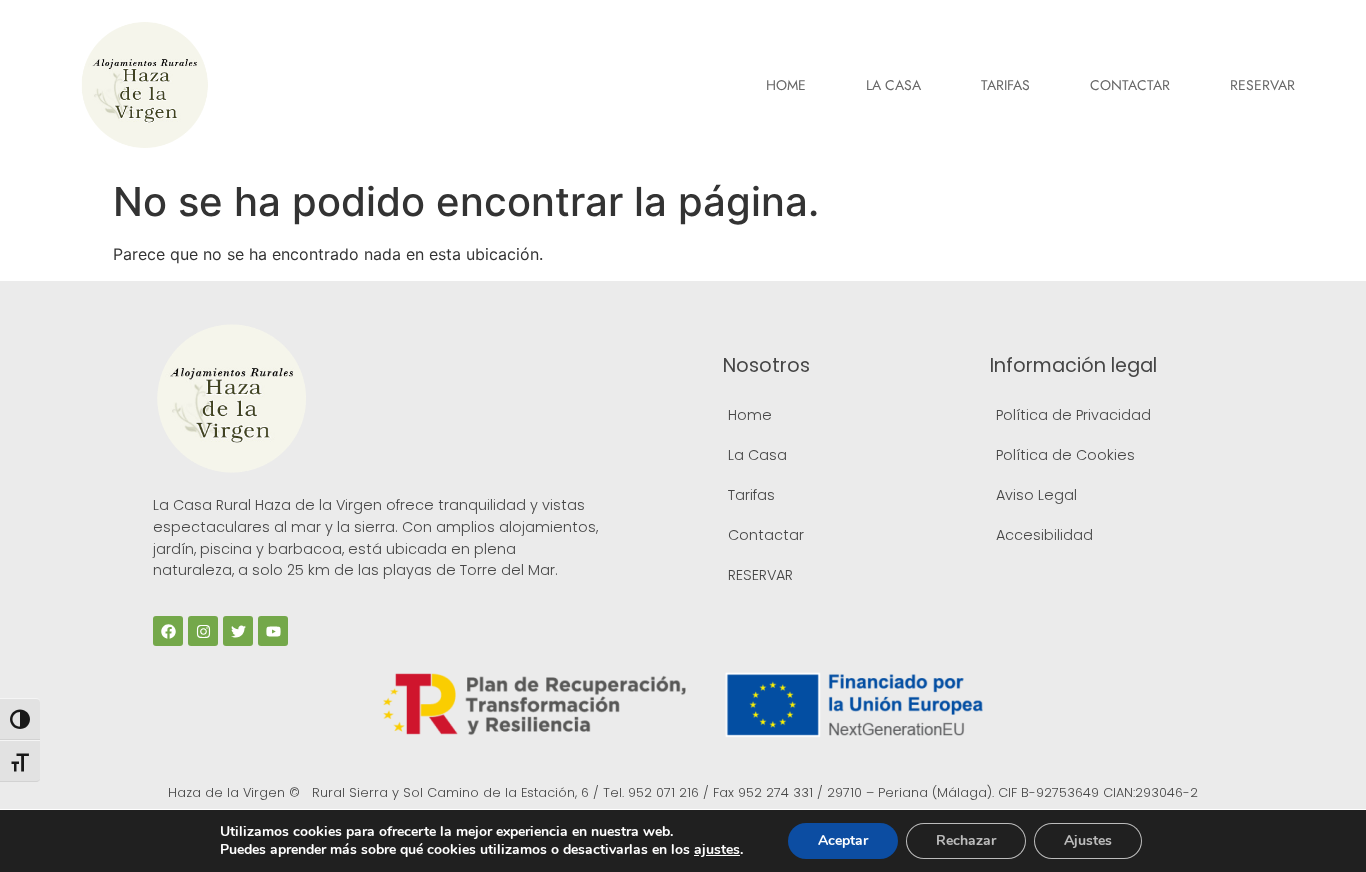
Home (786, 85)
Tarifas (1005, 85)
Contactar (1130, 85)
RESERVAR (1262, 85)
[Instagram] (203, 631)
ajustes (717, 850)
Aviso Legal (1036, 495)
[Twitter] (238, 631)
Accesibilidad (1044, 535)
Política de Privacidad (1073, 415)
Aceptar (843, 840)
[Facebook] (168, 631)
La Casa (893, 85)
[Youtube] (273, 631)
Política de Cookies (1065, 455)
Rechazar (966, 840)
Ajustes (1088, 840)
